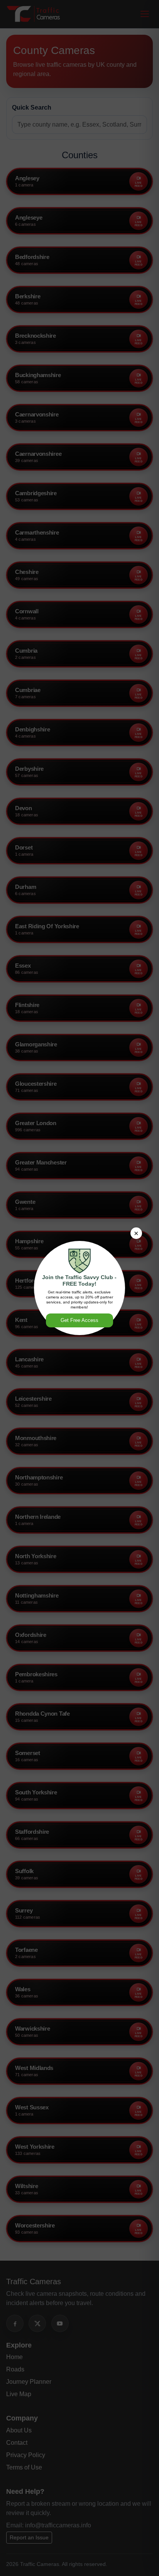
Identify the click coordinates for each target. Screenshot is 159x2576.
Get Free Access (79, 1320)
